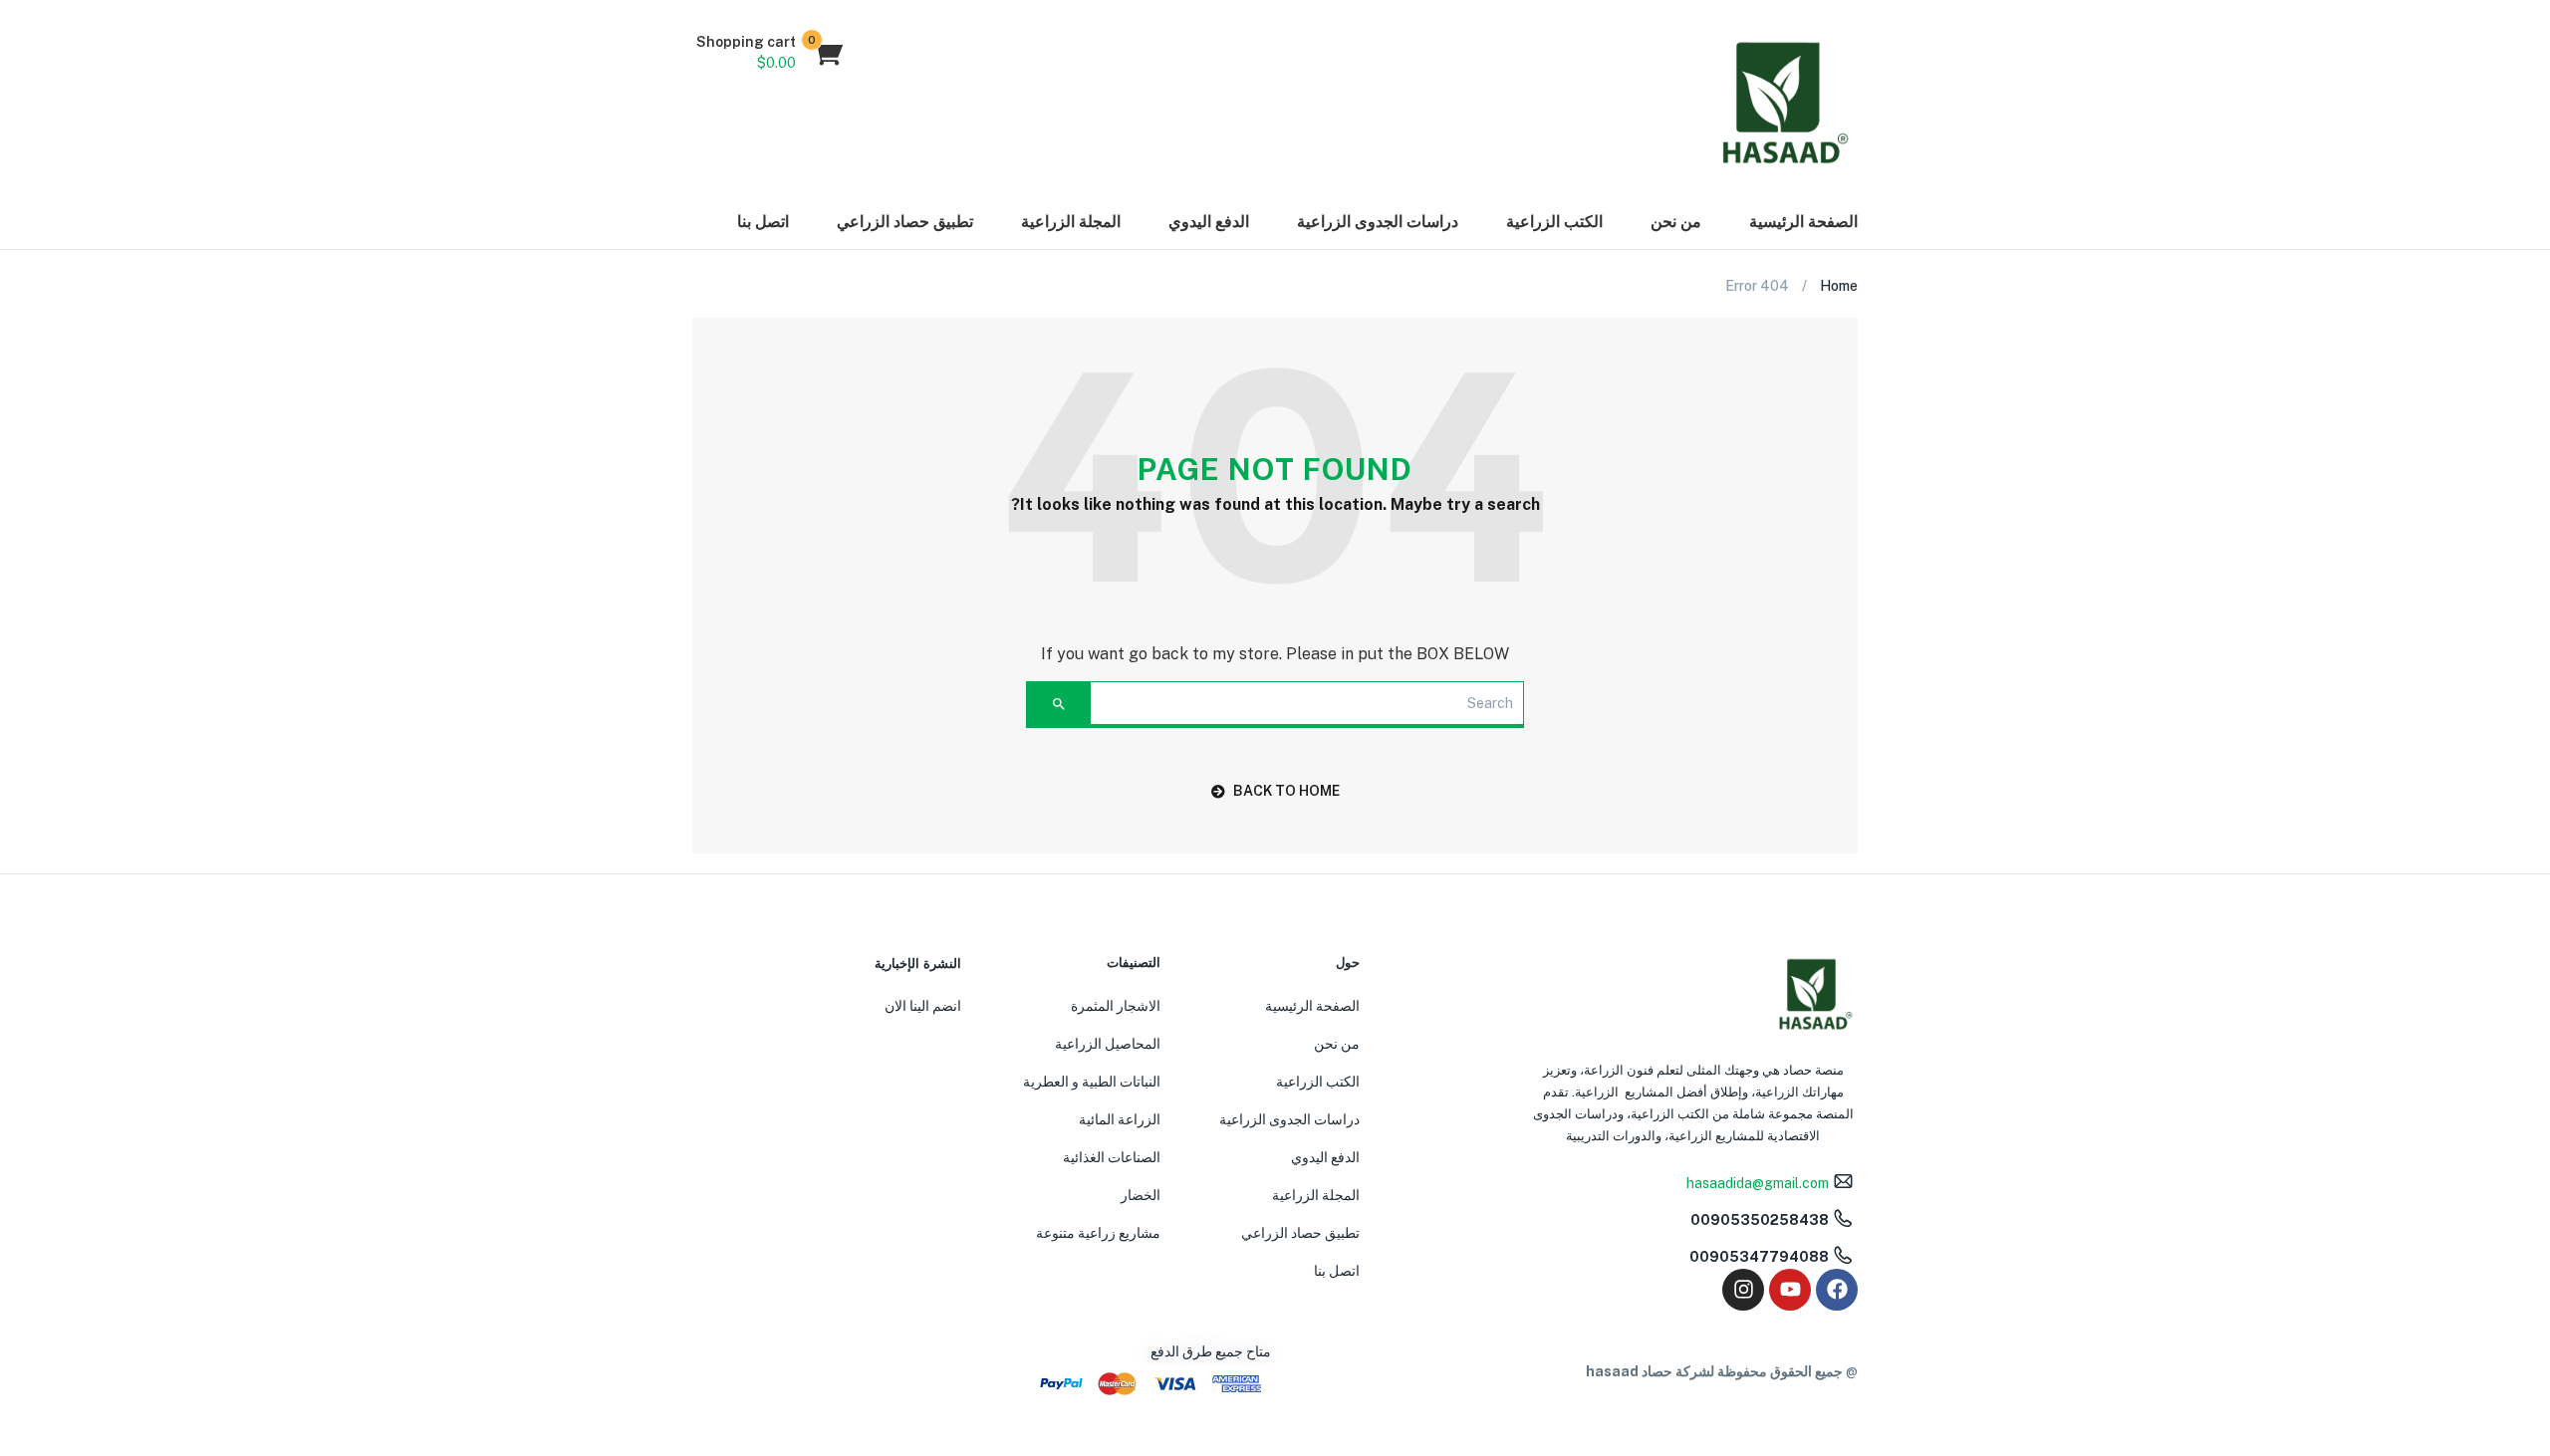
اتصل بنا (763, 222)
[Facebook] (1837, 1290)
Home (1839, 286)
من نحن (1676, 222)
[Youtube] (1790, 1290)
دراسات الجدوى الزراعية (1378, 222)
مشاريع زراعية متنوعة (1098, 1233)
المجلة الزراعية (1071, 222)
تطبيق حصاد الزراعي (905, 222)
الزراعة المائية (1120, 1119)
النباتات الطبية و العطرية (1092, 1082)
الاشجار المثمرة (1116, 1006)
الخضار (1141, 1195)
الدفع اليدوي (1209, 222)
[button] (768, 53)
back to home (1286, 791)
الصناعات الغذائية (1112, 1157)
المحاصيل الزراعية (1108, 1044)
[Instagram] (1743, 1290)
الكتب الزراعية (1554, 222)
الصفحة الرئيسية (1803, 222)
